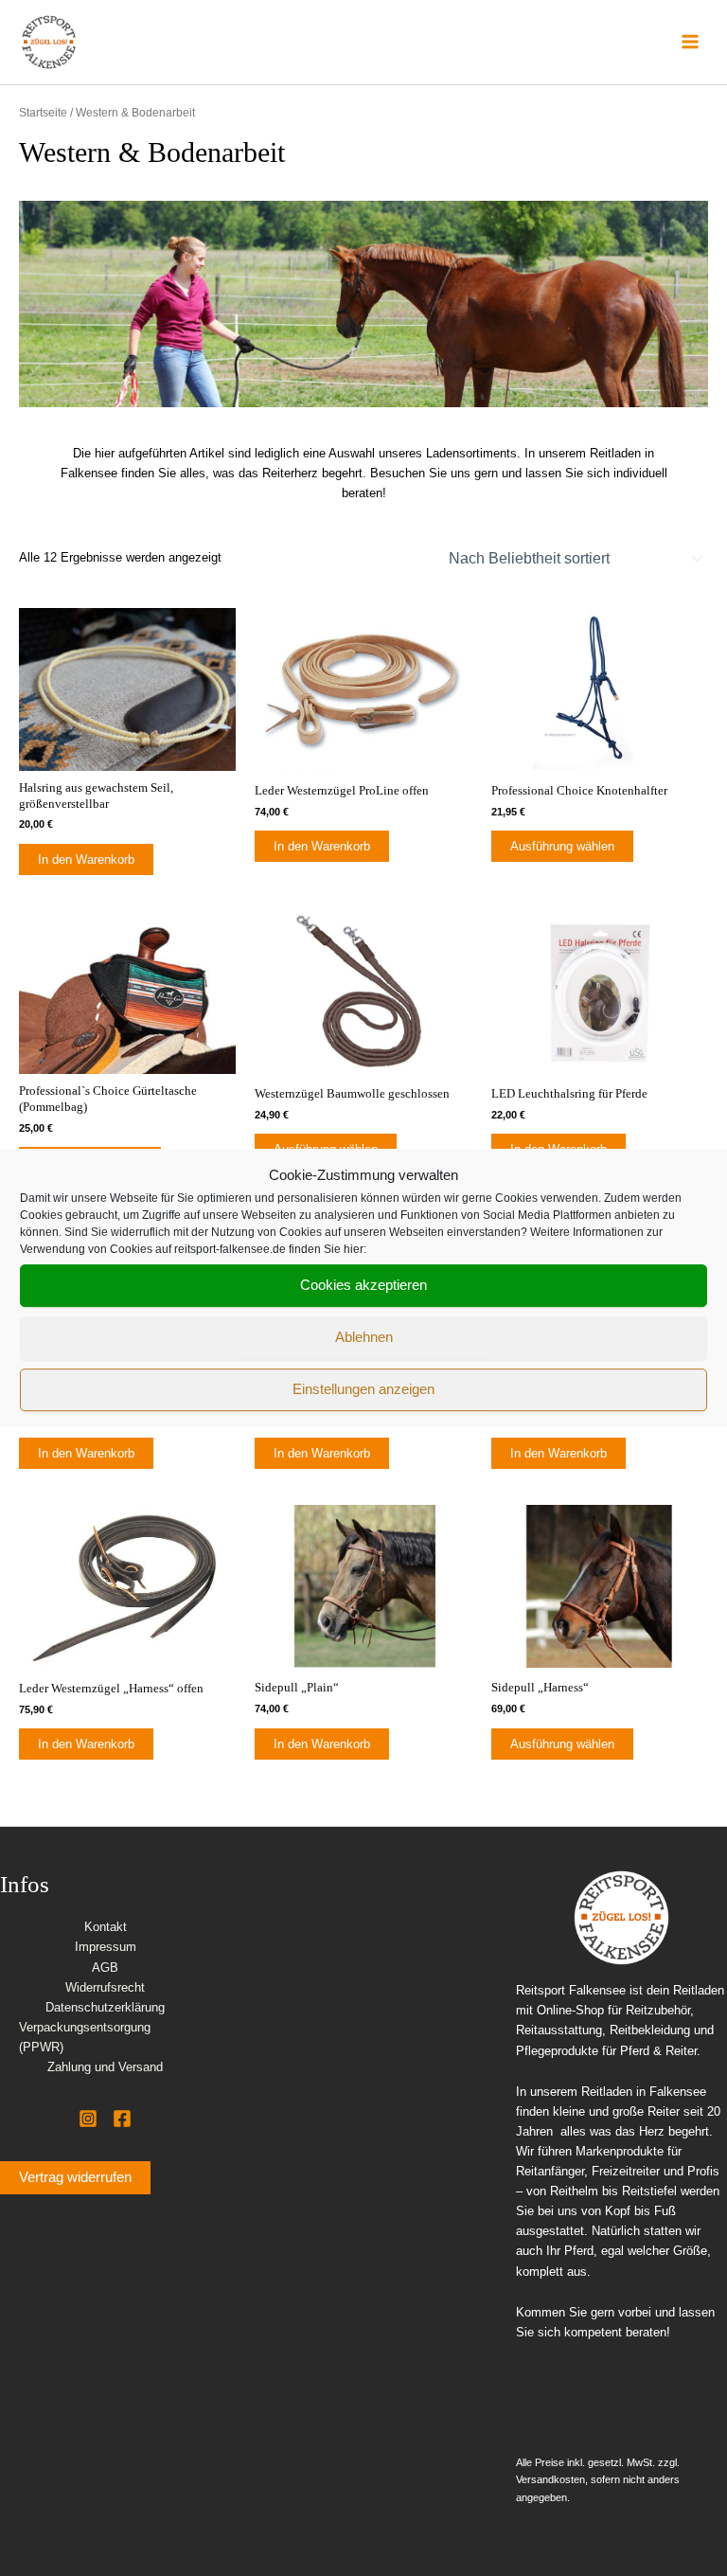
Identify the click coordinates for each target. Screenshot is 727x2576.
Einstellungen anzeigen (363, 1389)
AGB (105, 1968)
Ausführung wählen (562, 846)
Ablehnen (364, 1337)
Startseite (43, 112)
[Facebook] (122, 2119)
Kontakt (106, 1927)
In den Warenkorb (86, 859)
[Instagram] (88, 2119)
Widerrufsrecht (105, 1987)
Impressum (106, 1947)
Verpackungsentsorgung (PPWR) (85, 2037)
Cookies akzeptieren (363, 1285)
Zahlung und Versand (105, 2067)
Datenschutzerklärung (105, 2007)
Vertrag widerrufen (75, 2177)
